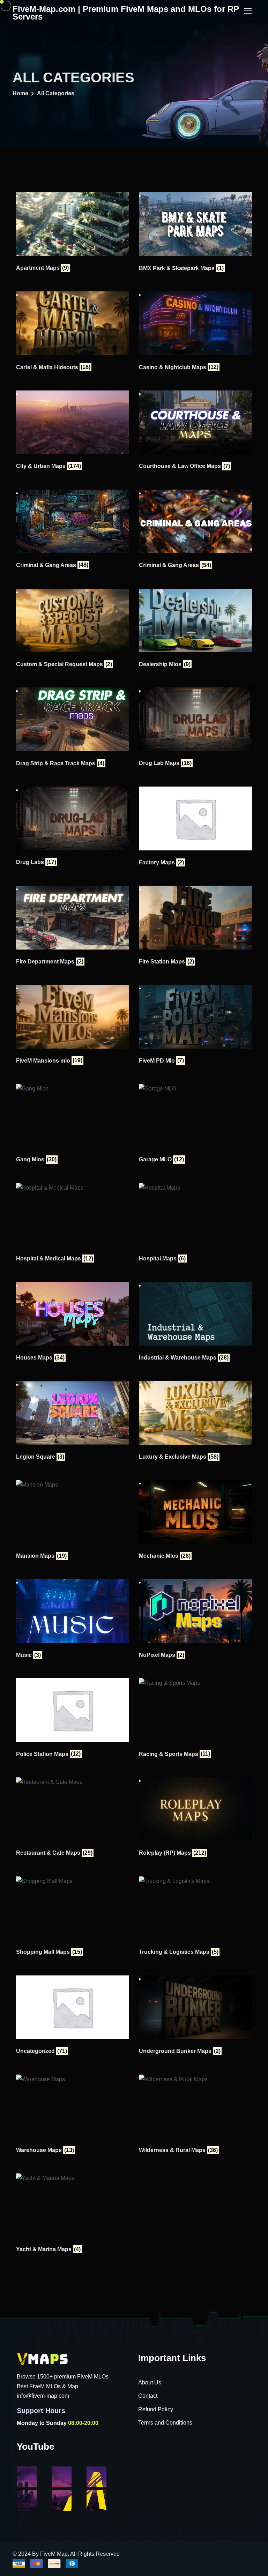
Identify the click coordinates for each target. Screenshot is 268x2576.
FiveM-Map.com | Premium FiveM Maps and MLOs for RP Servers (126, 13)
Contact (148, 2396)
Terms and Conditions (165, 2423)
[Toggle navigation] (248, 11)
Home (20, 93)
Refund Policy (156, 2409)
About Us (150, 2383)
